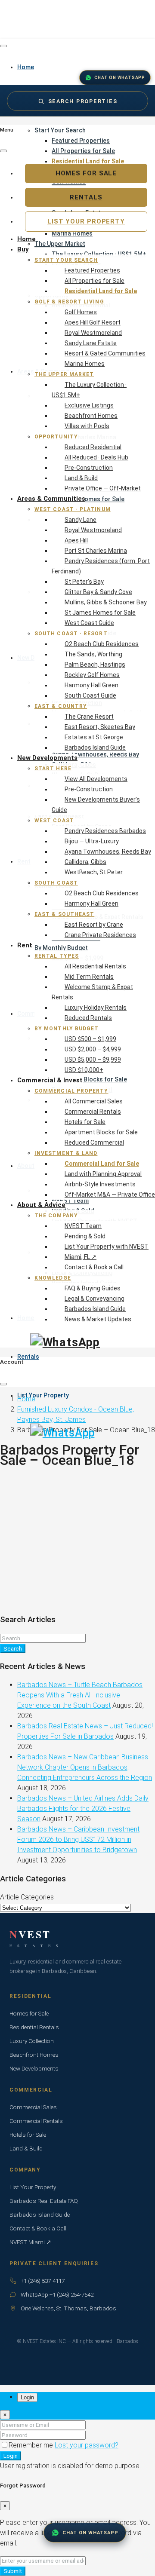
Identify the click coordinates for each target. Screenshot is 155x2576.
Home (26, 239)
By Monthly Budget (67, 1029)
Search (13, 1649)
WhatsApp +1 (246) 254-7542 (57, 2294)
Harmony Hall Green (91, 685)
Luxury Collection (32, 2041)
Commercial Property (71, 1091)
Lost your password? (87, 2445)
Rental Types (57, 956)
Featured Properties (81, 141)
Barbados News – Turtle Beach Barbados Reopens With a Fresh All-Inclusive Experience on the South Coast (80, 1695)
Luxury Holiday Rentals (96, 1008)
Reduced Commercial (94, 1143)
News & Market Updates (98, 1319)
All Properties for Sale (83, 151)
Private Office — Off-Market (103, 488)
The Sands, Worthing (93, 654)
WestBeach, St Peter (94, 872)
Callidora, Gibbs (85, 862)
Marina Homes (85, 364)
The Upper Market (64, 374)
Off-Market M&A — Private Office (110, 1195)
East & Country (61, 706)
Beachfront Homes (91, 416)
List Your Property (43, 1395)
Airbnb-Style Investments (100, 1184)
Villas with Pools (87, 426)
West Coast (54, 821)
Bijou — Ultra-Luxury (92, 841)
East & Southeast (64, 914)
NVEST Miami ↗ (30, 2242)
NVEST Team (83, 1226)
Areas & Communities (51, 499)
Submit (13, 2571)
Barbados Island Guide (95, 747)
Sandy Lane (81, 520)
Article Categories (27, 1897)
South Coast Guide (90, 695)
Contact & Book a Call (94, 1267)
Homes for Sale (86, 173)
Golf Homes (81, 312)
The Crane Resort (89, 717)
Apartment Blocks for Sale (101, 1132)
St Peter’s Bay (84, 582)
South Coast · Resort (71, 634)
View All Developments (96, 779)
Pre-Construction (89, 468)
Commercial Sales (33, 2107)
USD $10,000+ (84, 1070)
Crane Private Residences (100, 935)
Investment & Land (66, 1153)
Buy (23, 249)
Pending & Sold (85, 1236)
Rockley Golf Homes (92, 675)
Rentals (28, 1357)
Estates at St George (94, 737)
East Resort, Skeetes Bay (100, 727)
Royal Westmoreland (93, 333)
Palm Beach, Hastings (95, 665)
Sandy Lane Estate (91, 343)
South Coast (56, 883)
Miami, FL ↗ (81, 1257)
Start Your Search (60, 130)
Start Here (53, 769)
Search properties (83, 101)
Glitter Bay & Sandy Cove (98, 592)
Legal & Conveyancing (95, 1299)
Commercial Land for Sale (102, 1164)
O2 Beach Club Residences (102, 644)
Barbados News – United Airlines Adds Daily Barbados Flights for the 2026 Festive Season (83, 1809)
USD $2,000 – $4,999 (93, 1049)
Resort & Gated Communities (105, 353)
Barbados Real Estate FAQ (44, 2201)
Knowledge (53, 1278)
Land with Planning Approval (103, 1174)
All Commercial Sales (94, 1101)
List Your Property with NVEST (107, 1247)
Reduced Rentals (88, 1018)
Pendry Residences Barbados (105, 831)
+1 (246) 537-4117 (43, 2281)
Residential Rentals (34, 2027)
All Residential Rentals (95, 966)
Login (11, 2456)
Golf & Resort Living (69, 302)
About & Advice (41, 1205)
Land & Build (81, 478)
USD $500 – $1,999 (90, 1039)
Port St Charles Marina (96, 551)
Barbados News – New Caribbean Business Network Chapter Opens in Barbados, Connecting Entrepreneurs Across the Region (85, 1767)
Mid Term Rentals (89, 977)
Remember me (32, 2445)
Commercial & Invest (50, 1080)
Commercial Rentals (93, 1112)
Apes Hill (76, 540)
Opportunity (56, 437)
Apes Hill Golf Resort (93, 322)
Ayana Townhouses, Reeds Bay (108, 852)
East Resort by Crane (94, 925)
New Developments (47, 758)
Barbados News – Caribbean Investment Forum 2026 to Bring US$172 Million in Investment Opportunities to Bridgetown (78, 1839)
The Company (56, 1216)
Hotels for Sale (85, 1122)
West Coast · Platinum (73, 509)
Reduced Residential (93, 447)
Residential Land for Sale (101, 291)
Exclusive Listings (89, 405)
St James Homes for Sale (100, 613)
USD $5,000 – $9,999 (93, 1060)
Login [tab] (27, 2397)
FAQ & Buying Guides (93, 1288)
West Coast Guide (89, 623)
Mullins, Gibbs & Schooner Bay (106, 602)
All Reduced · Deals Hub (96, 457)
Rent (25, 945)
